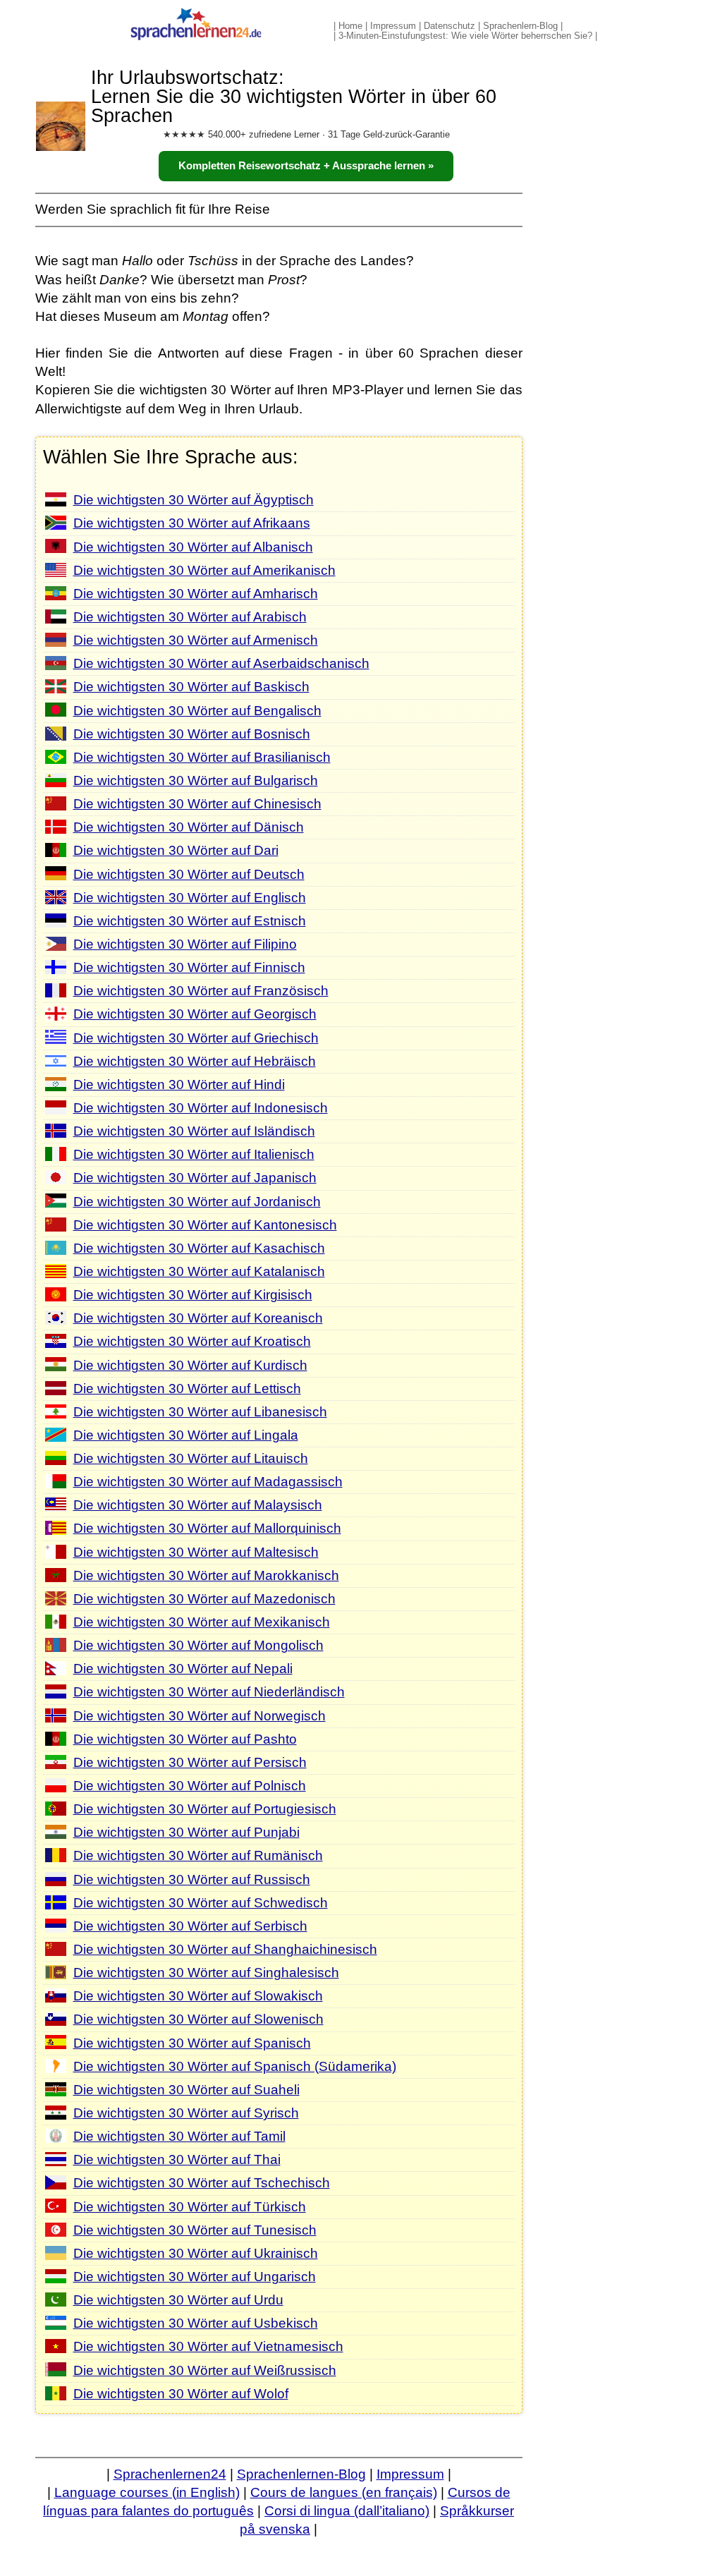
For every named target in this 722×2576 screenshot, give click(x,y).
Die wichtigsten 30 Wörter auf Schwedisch (201, 1903)
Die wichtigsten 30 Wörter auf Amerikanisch (204, 570)
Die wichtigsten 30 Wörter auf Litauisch (191, 1458)
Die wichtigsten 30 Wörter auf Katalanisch (199, 1271)
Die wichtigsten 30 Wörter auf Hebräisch (195, 1061)
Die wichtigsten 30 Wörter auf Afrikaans (192, 523)
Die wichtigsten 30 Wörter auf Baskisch (191, 687)
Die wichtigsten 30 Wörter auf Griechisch (196, 1038)
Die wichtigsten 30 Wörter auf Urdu (178, 2300)
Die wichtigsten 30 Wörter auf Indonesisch (201, 1108)
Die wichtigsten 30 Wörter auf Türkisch (190, 2207)
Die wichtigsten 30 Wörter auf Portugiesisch (205, 1809)
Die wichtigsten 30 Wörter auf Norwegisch (200, 1716)
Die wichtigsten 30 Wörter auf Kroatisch (192, 1341)
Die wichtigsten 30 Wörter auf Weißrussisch (205, 2370)
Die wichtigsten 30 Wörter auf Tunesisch (195, 2230)
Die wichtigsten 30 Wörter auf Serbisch (190, 1926)
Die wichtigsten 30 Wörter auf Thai (177, 2159)
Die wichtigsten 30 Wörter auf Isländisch (194, 1131)
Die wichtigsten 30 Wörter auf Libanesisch (200, 1412)
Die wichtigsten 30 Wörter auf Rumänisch (198, 1855)
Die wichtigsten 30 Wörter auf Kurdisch (190, 1365)
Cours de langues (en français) (344, 2492)
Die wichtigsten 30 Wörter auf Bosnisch (192, 734)
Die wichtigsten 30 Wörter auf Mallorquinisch (207, 1528)
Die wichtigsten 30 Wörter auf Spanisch (192, 2043)
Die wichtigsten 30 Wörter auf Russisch (192, 1879)
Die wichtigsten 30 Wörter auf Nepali (183, 1669)
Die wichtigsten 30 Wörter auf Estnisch (190, 921)
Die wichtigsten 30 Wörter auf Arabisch (190, 617)
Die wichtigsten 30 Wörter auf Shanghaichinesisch (225, 1949)
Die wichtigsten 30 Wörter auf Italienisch (194, 1154)
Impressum (393, 26)
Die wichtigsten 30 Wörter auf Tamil (179, 2136)
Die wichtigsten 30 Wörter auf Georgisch (195, 1014)
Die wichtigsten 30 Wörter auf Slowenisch (198, 2019)
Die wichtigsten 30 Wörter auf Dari (176, 850)
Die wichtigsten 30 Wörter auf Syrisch (186, 2113)
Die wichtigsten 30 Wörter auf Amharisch (196, 594)
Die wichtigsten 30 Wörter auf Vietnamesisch (208, 2346)
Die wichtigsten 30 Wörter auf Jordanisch (197, 1202)
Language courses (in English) (147, 2492)
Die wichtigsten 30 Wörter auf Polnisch (190, 1786)
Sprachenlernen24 (170, 2474)
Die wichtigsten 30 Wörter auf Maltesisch (196, 1552)
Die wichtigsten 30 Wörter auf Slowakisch (198, 1996)
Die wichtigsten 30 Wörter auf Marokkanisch (206, 1575)
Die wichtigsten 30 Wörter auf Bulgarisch (196, 780)
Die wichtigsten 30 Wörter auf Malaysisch (198, 1505)
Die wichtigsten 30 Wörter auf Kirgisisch (193, 1295)
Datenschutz (449, 26)
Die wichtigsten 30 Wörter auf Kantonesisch (205, 1225)
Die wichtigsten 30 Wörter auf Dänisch (189, 827)
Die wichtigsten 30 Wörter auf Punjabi (186, 1832)
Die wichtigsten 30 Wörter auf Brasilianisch (202, 757)
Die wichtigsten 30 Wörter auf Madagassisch (208, 1482)
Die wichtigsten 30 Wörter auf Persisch (190, 1762)
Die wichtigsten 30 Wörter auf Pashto (185, 1739)
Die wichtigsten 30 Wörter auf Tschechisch (202, 2183)
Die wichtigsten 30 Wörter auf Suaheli (186, 2090)
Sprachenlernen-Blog (301, 2474)
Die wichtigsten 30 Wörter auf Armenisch (196, 640)
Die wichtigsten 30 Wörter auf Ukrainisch (196, 2253)
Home (350, 26)
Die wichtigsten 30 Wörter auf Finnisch (189, 967)
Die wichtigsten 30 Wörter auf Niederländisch (209, 1692)
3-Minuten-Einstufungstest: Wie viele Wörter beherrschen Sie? (465, 36)
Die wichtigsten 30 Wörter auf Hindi (179, 1085)
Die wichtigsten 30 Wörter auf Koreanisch (198, 1318)
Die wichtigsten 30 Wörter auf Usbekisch (196, 2323)
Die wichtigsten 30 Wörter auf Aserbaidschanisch (221, 663)
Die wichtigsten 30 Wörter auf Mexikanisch (202, 1622)
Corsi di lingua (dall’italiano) (347, 2511)
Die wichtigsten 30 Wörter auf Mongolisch (198, 1645)
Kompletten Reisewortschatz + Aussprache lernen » (306, 166)
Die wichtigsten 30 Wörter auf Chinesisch (197, 804)
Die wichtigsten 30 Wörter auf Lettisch (187, 1389)
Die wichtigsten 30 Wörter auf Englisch (190, 898)
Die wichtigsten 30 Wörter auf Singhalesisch (206, 1973)
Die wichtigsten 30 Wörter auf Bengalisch (197, 711)
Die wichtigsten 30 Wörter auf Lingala (186, 1435)
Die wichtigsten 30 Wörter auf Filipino (185, 944)
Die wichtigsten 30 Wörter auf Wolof (181, 2394)
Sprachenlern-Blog (520, 26)
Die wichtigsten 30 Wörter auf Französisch (201, 991)
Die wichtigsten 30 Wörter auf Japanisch (195, 1178)
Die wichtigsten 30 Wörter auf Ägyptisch (194, 500)
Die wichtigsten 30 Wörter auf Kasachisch (199, 1248)
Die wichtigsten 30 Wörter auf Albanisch (193, 547)
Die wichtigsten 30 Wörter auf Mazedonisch (204, 1599)
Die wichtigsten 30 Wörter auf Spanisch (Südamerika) (235, 2066)
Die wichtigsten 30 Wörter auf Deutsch (189, 874)
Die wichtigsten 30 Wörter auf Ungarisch (195, 2277)
